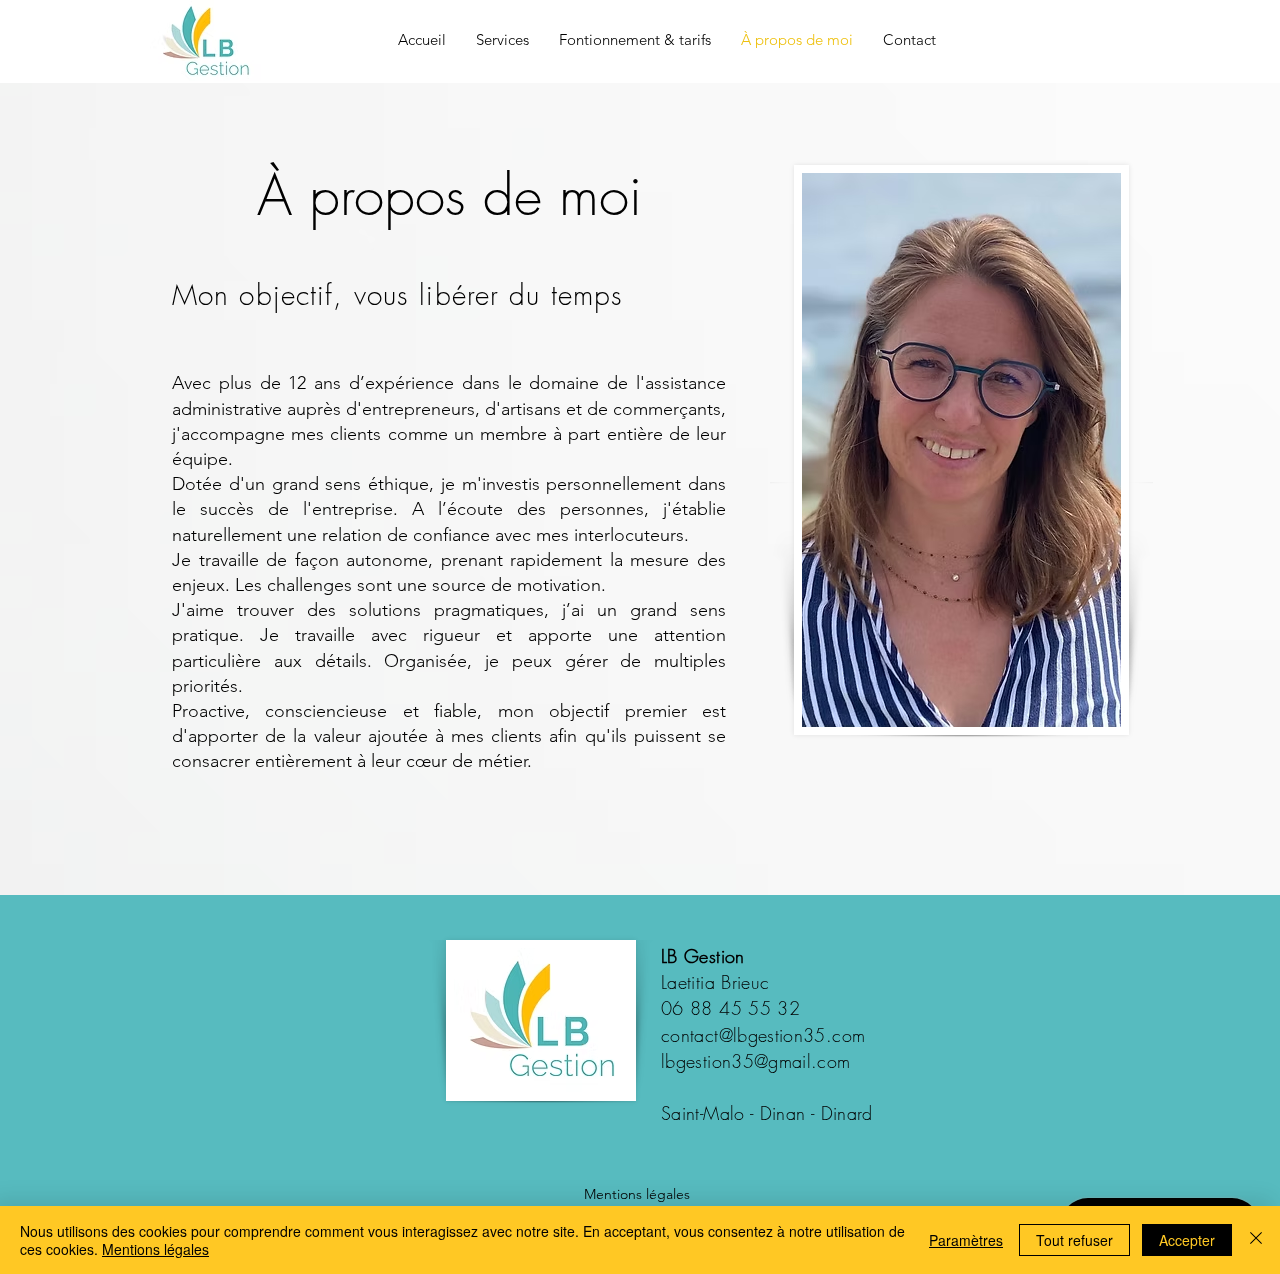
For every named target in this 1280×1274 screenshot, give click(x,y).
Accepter (1187, 1240)
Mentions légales (637, 1194)
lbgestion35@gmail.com (756, 1061)
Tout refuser (1074, 1240)
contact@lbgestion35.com (763, 1035)
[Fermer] (1256, 1240)
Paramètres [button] (966, 1240)
